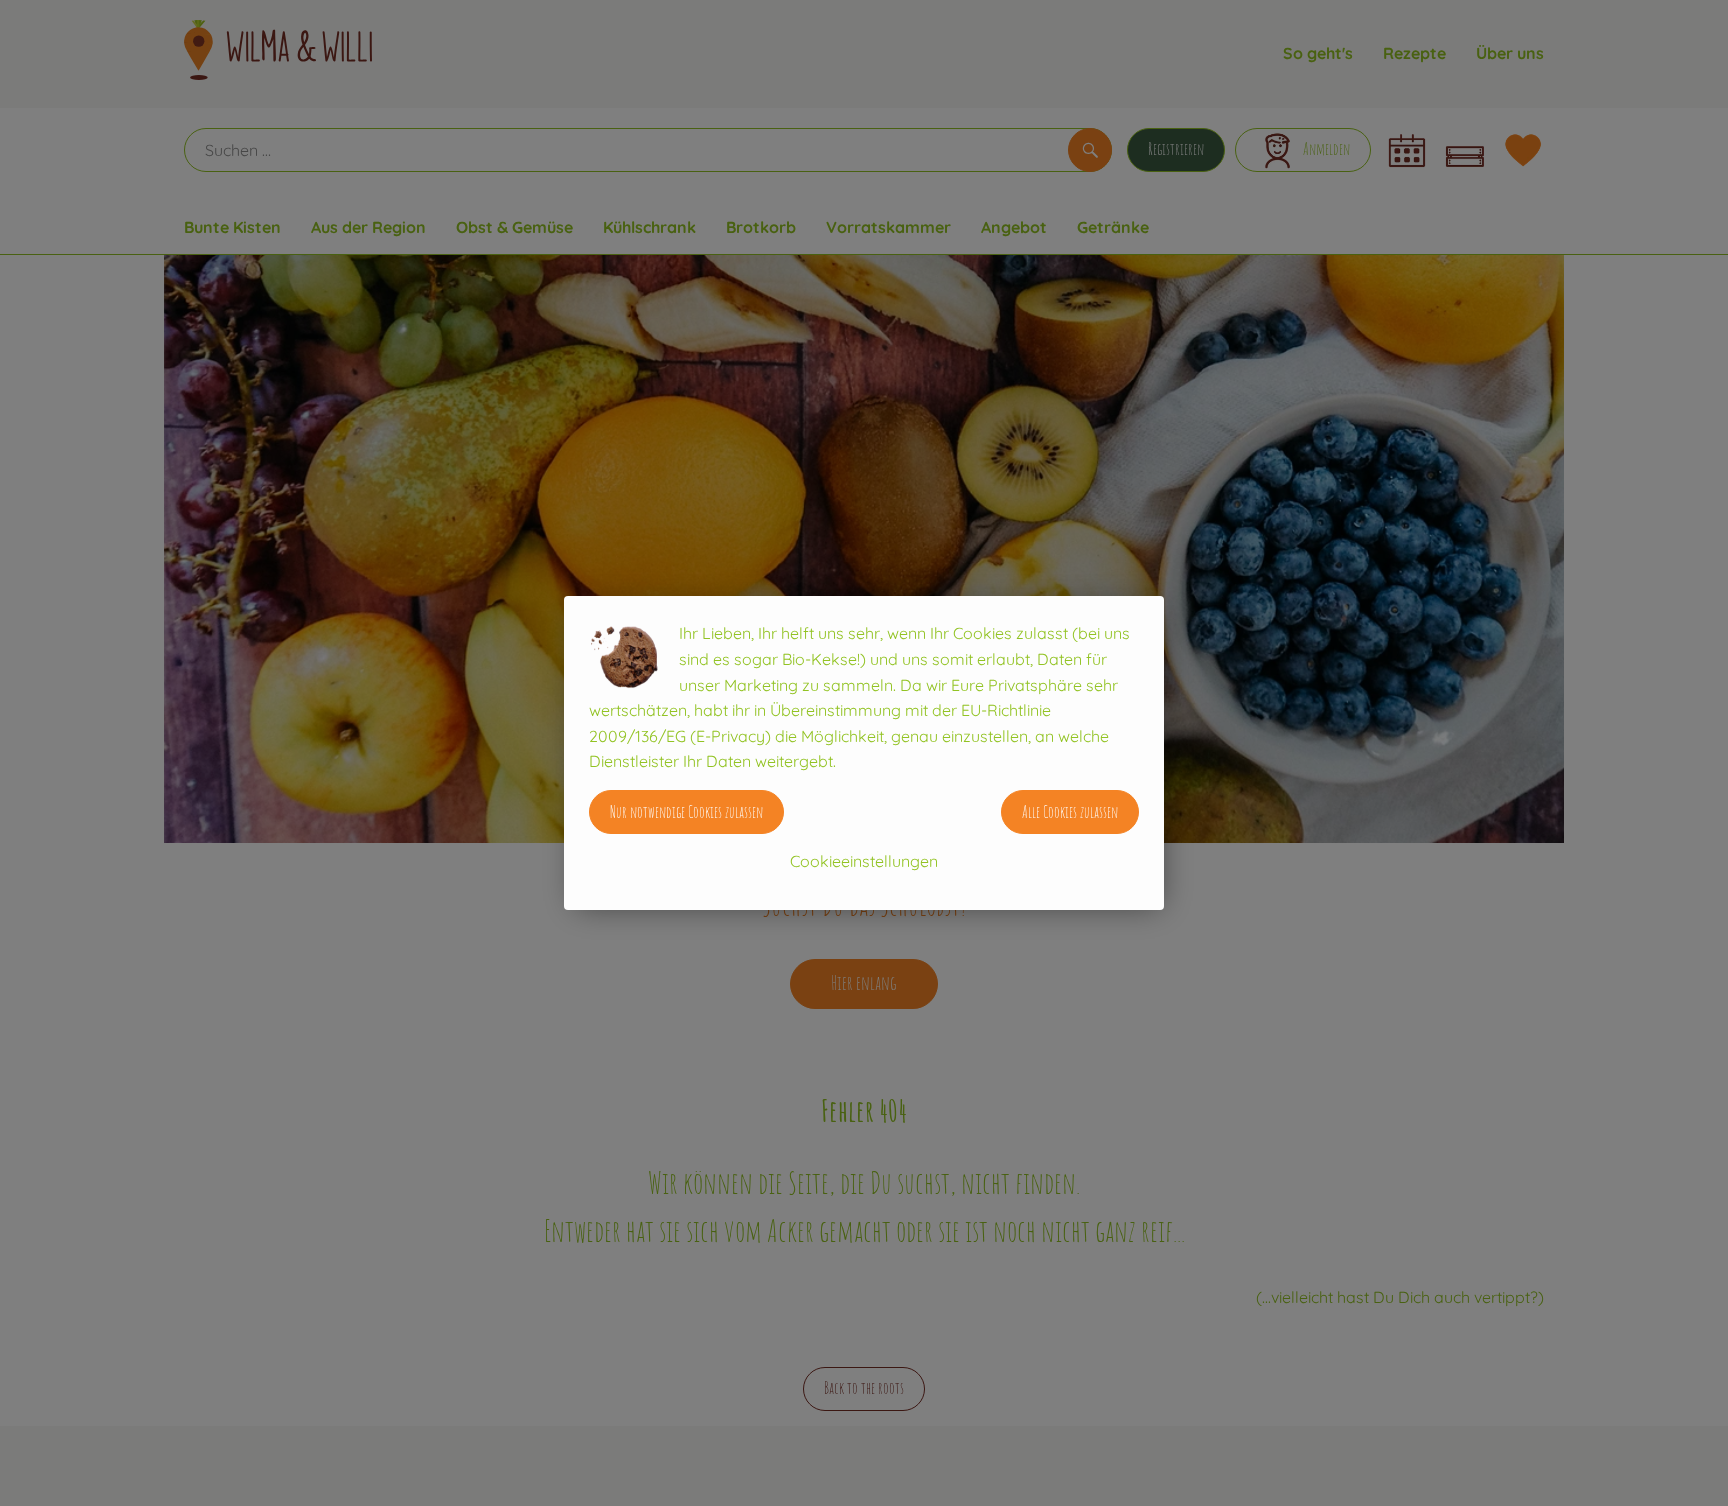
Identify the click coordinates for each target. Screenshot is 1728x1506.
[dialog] (864, 753)
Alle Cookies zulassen (1070, 812)
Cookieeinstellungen (864, 861)
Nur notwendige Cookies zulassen (686, 812)
